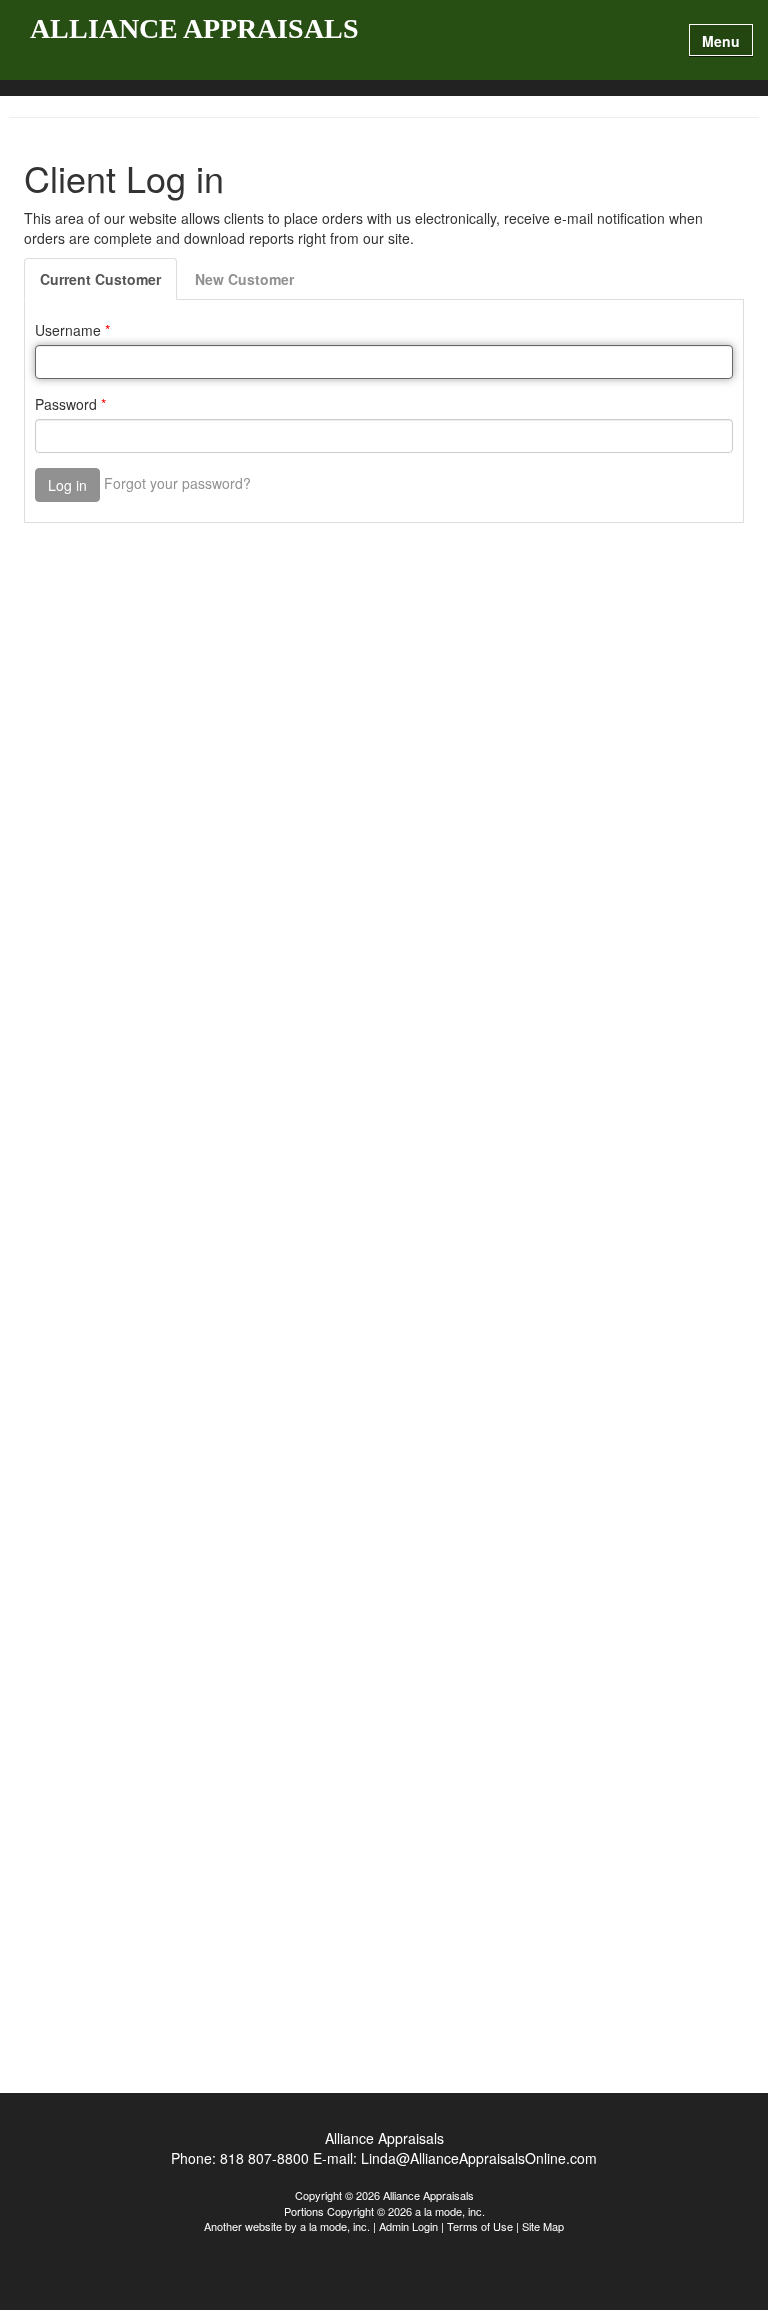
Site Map (543, 2226)
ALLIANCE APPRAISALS (194, 29)
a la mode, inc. (335, 2226)
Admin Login (408, 2226)
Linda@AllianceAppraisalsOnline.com (479, 2158)
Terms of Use (480, 2226)
